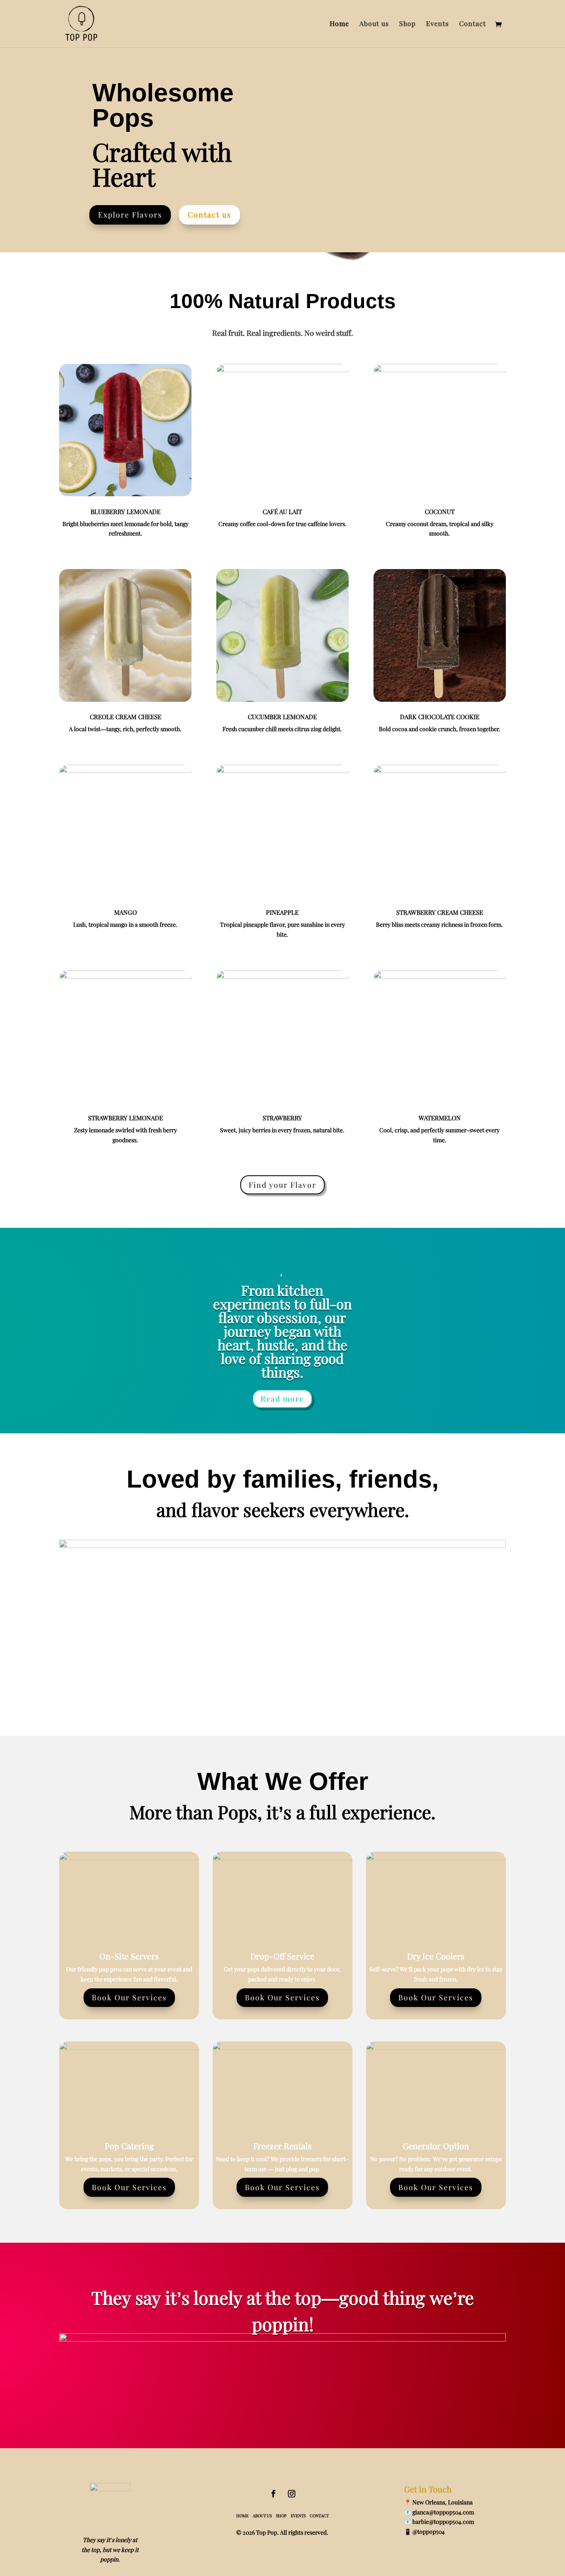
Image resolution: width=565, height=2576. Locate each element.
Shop (407, 24)
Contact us (209, 215)
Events (437, 24)
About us (374, 24)
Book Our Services (129, 1997)
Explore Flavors (130, 215)
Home (339, 24)
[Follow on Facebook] (273, 2494)
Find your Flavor (282, 1185)
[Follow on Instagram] (292, 2494)
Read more (282, 1399)
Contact (473, 24)
